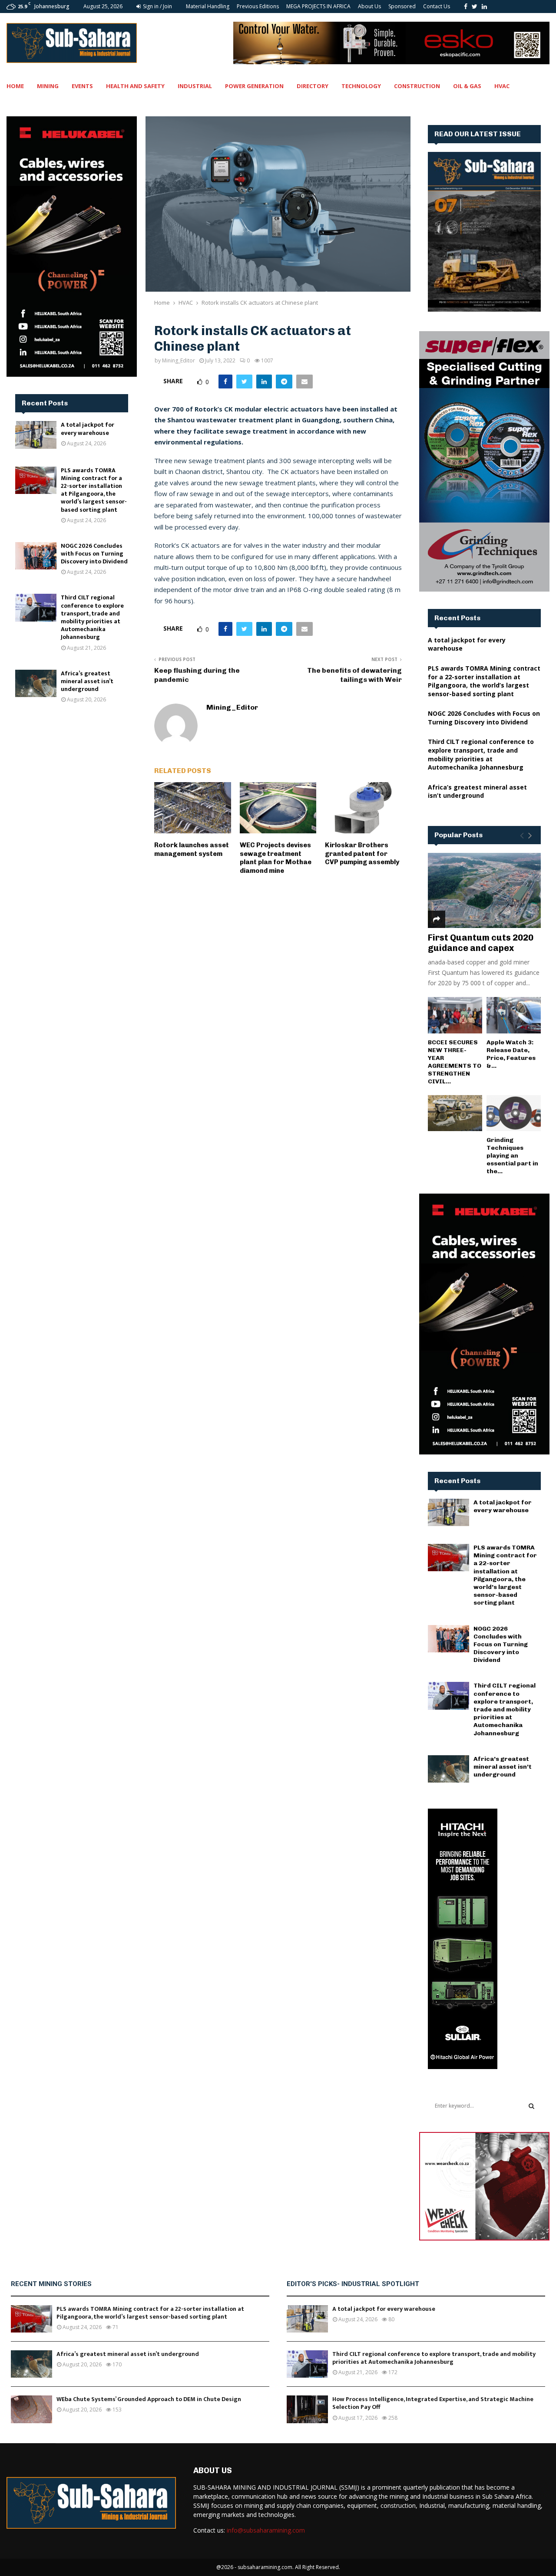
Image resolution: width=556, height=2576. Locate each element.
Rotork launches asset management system (192, 849)
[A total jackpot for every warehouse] (36, 435)
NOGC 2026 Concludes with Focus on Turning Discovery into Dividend (94, 554)
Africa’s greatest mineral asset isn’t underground (87, 681)
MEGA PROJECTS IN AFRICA (318, 6)
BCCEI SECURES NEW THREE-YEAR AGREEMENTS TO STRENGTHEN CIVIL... (455, 1062)
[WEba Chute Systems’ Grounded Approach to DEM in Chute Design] (31, 2409)
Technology (361, 86)
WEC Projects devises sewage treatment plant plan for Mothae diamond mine (276, 858)
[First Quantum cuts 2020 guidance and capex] (484, 890)
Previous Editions (258, 6)
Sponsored (402, 6)
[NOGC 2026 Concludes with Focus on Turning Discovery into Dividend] (36, 556)
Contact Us (437, 6)
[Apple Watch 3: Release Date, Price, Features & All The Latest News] (514, 1015)
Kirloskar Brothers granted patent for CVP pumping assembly (362, 854)
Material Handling (208, 6)
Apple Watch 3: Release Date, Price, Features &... (511, 1054)
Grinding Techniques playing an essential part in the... (512, 1156)
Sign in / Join (157, 6)
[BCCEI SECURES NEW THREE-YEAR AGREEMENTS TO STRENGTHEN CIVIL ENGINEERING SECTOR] (455, 1015)
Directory (313, 86)
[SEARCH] (531, 2106)
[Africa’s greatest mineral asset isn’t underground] (36, 683)
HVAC (502, 86)
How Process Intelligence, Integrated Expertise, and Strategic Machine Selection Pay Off (433, 2403)
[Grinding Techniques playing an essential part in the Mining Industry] (514, 1113)
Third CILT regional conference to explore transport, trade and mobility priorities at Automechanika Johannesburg (92, 617)
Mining (48, 86)
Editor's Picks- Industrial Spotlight (353, 2284)
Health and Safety (135, 86)
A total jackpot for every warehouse (88, 429)
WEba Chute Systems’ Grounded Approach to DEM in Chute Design (149, 2399)
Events (82, 86)
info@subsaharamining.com (266, 2530)
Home (15, 86)
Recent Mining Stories (51, 2284)
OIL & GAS (467, 86)
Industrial (195, 86)
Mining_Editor (179, 360)
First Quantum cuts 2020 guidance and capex (481, 943)
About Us (369, 6)
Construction (417, 86)
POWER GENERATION (254, 86)
